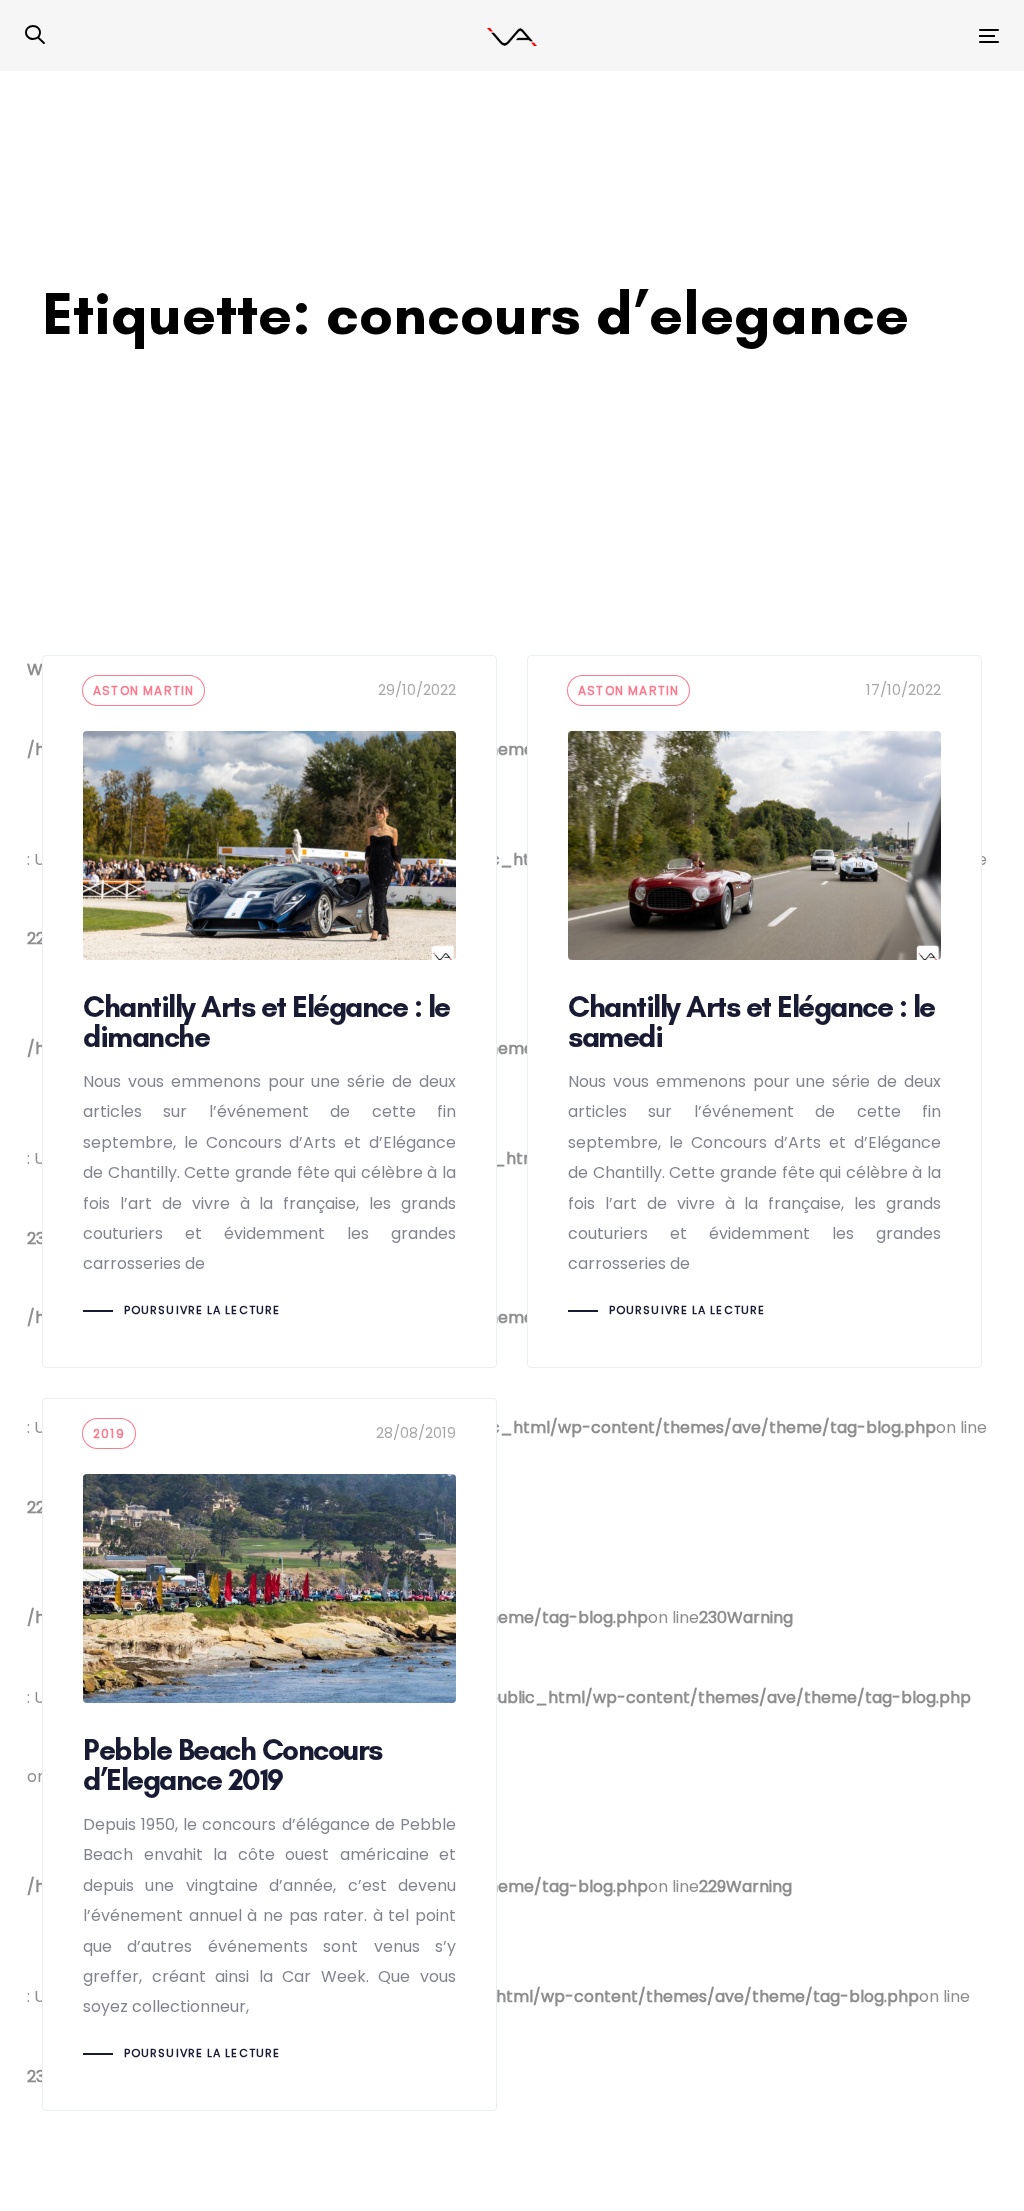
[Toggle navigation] (836, 35)
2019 (109, 1433)
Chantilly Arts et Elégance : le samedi (754, 1011)
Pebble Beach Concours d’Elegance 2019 (269, 1754)
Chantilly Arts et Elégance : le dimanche (269, 1011)
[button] (35, 36)
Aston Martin (143, 690)
